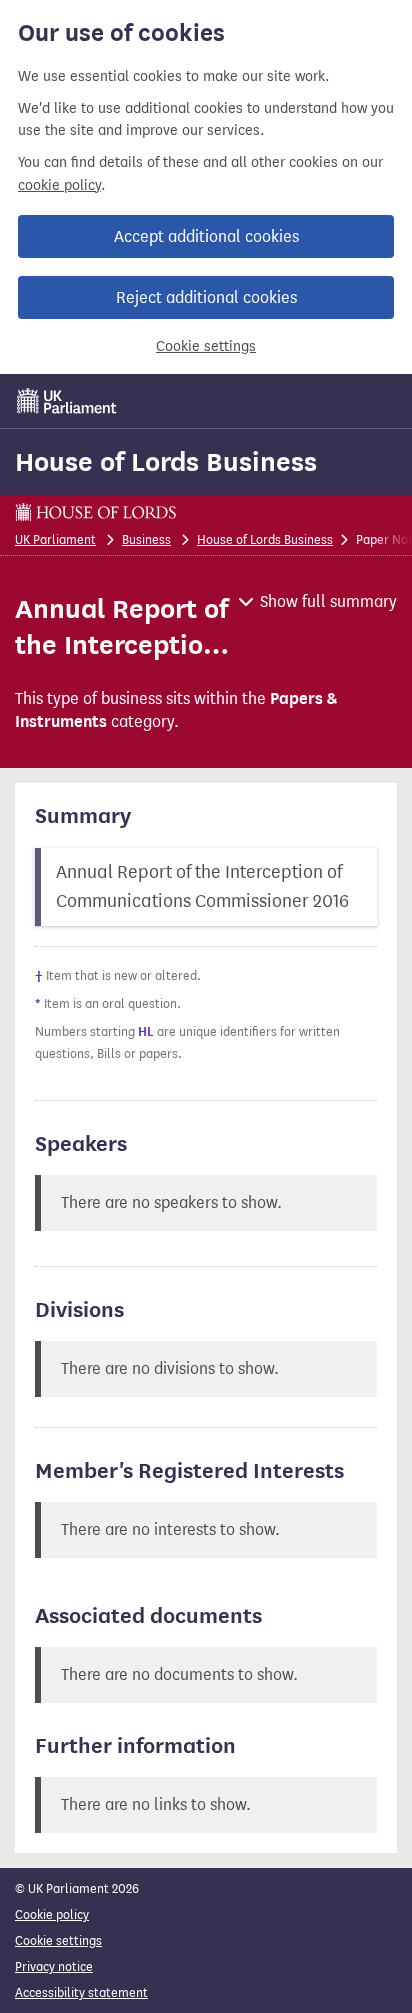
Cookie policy (52, 1914)
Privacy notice (54, 1966)
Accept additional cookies (206, 236)
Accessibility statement (81, 1992)
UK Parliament (55, 539)
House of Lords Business (166, 462)
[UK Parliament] (67, 401)
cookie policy (59, 185)
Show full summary (328, 601)
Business (146, 539)
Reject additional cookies (206, 297)
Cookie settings (206, 346)
